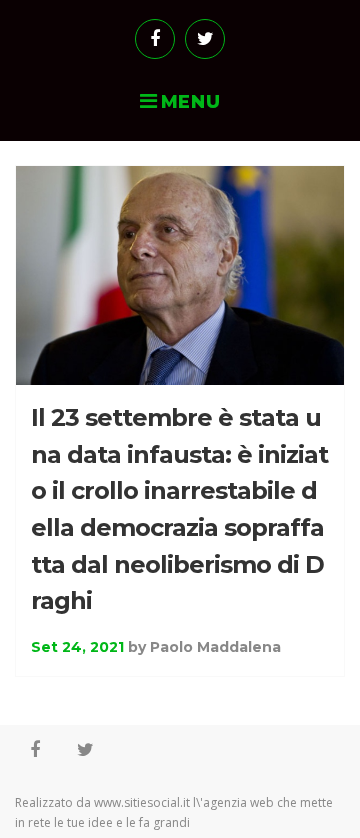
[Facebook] (155, 39)
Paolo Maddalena (215, 647)
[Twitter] (205, 39)
